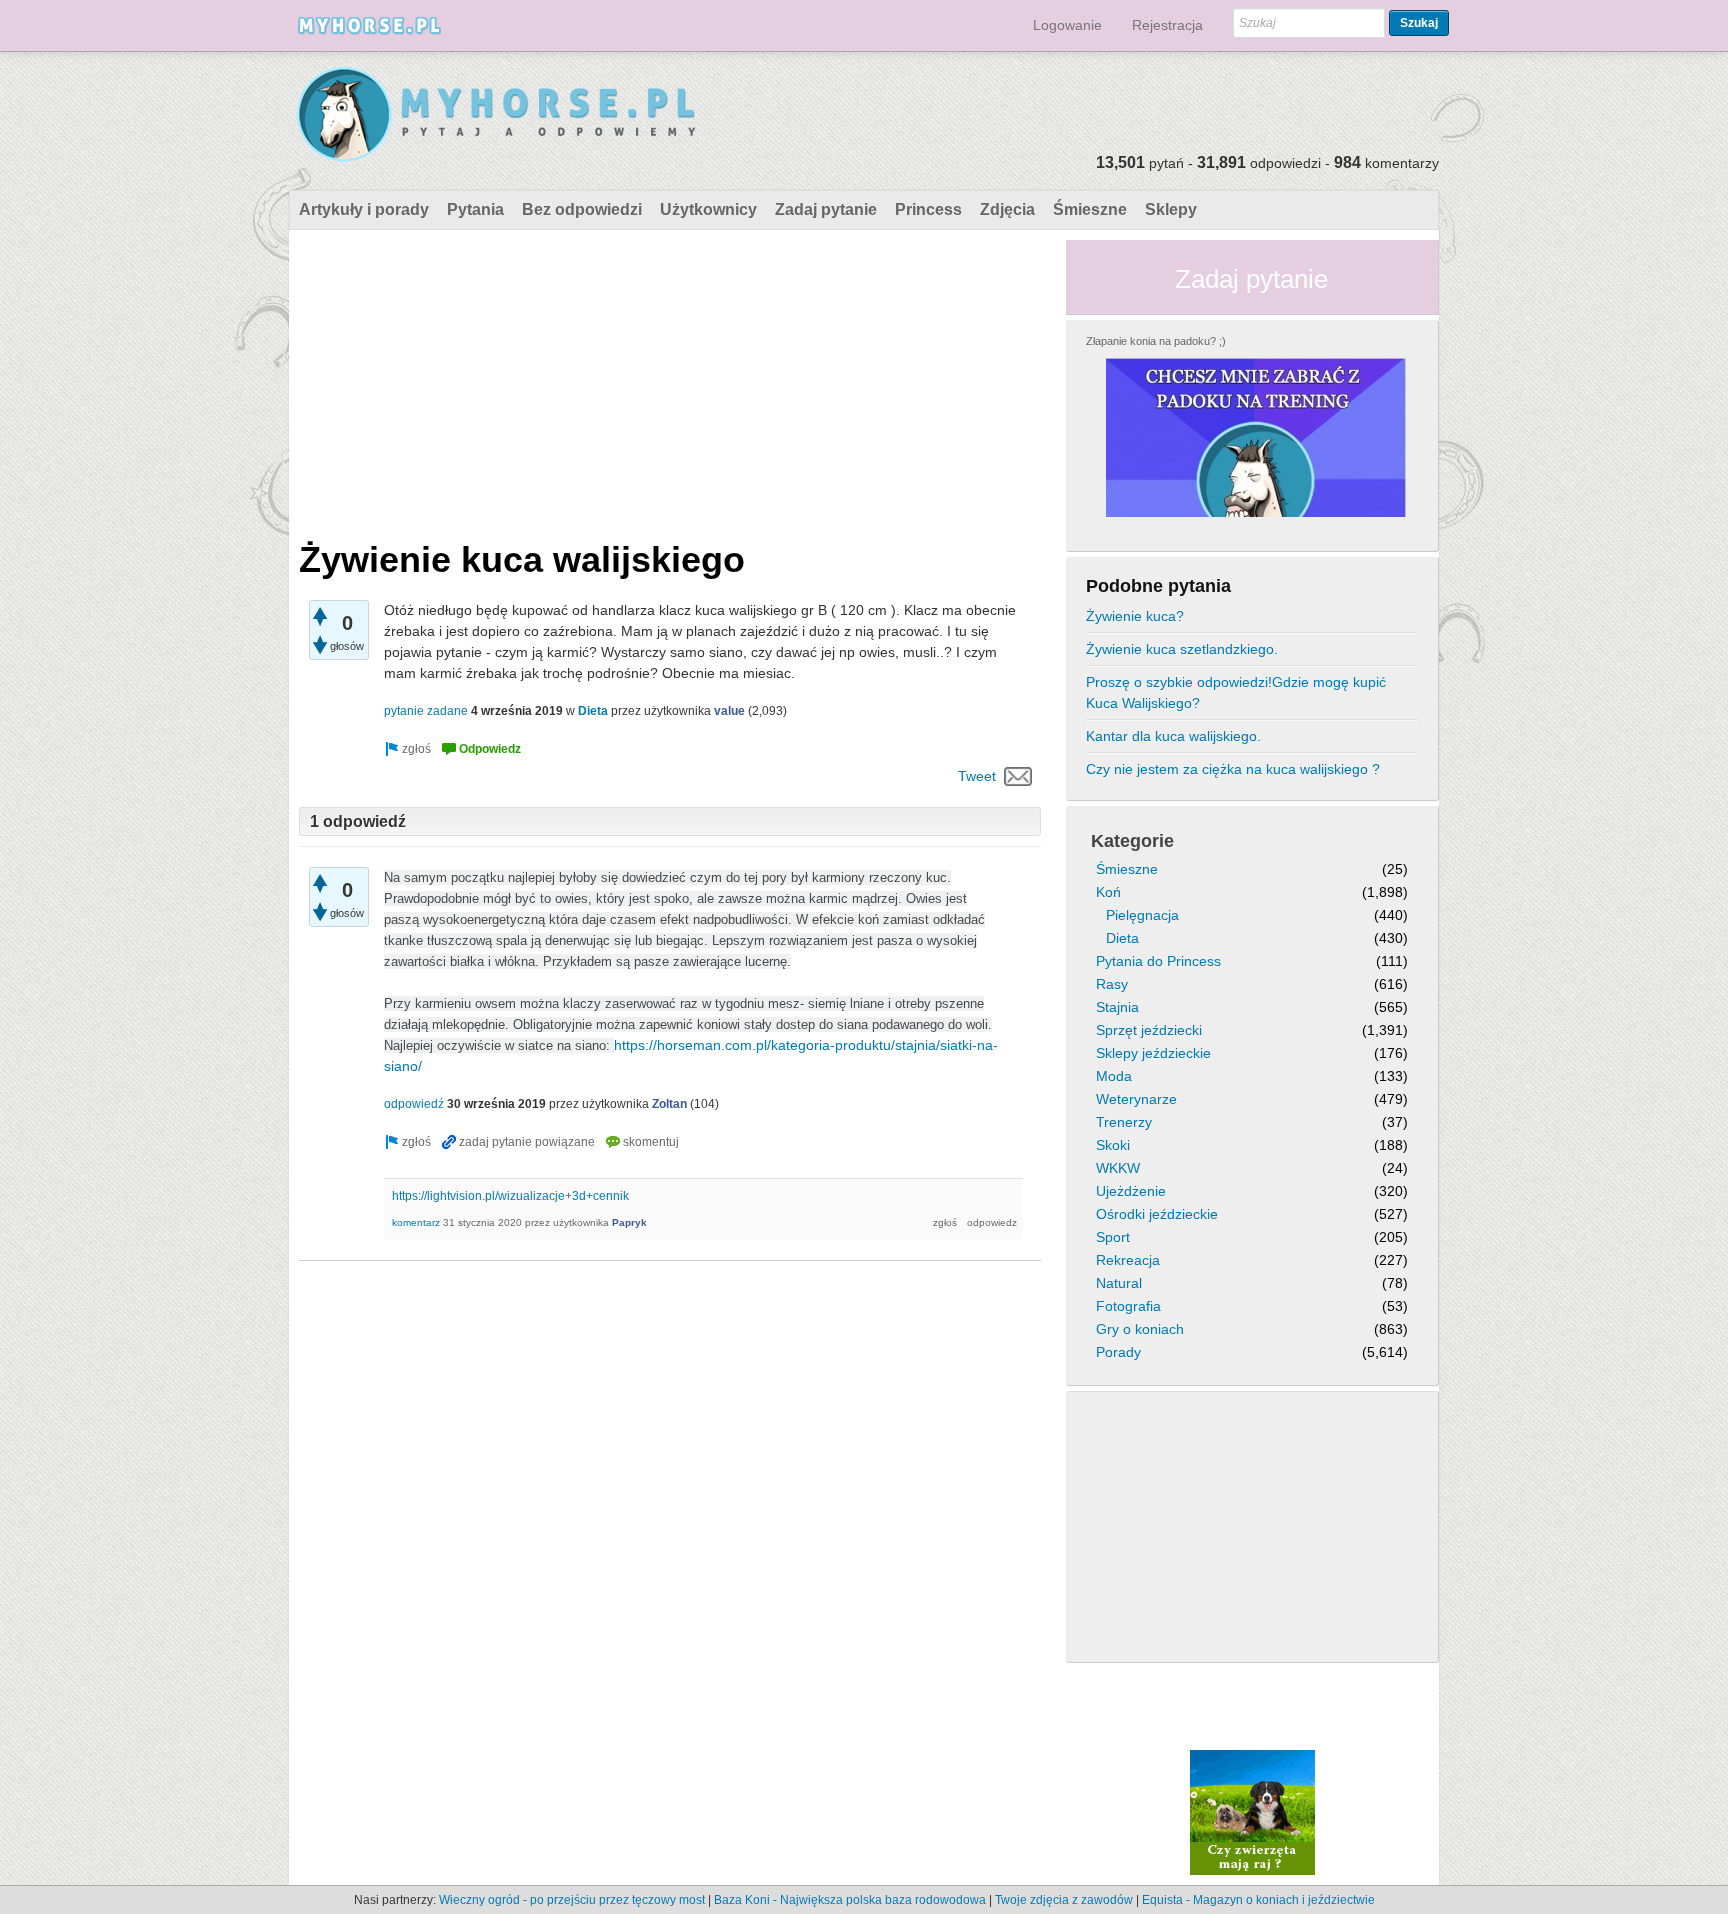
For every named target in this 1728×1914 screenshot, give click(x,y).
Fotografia (1128, 1306)
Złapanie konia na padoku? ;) (1156, 341)
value (729, 711)
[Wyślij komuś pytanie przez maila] (1018, 776)
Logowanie (1067, 25)
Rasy (1112, 984)
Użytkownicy (708, 209)
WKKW (1118, 1168)
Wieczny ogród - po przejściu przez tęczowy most (572, 1900)
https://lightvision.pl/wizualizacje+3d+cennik (510, 1196)
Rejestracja (1167, 25)
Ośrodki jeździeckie (1157, 1214)
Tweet (977, 776)
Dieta (593, 711)
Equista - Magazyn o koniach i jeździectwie (1258, 1900)
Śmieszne (1090, 209)
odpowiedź (414, 1104)
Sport (1113, 1237)
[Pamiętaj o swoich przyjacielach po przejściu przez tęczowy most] (1252, 1812)
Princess (928, 209)
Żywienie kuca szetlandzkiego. (1182, 649)
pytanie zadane (426, 711)
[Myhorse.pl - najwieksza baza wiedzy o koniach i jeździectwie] (497, 115)
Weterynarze (1136, 1099)
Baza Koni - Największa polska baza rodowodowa (850, 1900)
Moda (1114, 1076)
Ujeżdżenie (1131, 1191)
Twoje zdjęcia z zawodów (1064, 1900)
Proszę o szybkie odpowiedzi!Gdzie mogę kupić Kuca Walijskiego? (1236, 692)
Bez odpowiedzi (582, 209)
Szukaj (1419, 23)
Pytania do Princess (1158, 961)
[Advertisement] (670, 380)
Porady (1118, 1352)
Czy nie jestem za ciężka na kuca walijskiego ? (1233, 769)
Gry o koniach (1140, 1329)
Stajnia (1117, 1007)
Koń (1108, 892)
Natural (1119, 1283)
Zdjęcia (1007, 209)
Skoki (1113, 1145)
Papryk (629, 1222)
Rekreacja (1128, 1260)
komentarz (416, 1222)
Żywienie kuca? (1135, 616)
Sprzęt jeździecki (1149, 1030)
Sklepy (1171, 209)
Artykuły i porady (364, 209)
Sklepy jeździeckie (1153, 1053)
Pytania (475, 209)
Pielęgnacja (1142, 915)
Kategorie (1132, 841)
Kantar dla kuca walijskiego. (1173, 736)
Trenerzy (1124, 1122)
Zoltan (669, 1104)
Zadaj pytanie (826, 209)
